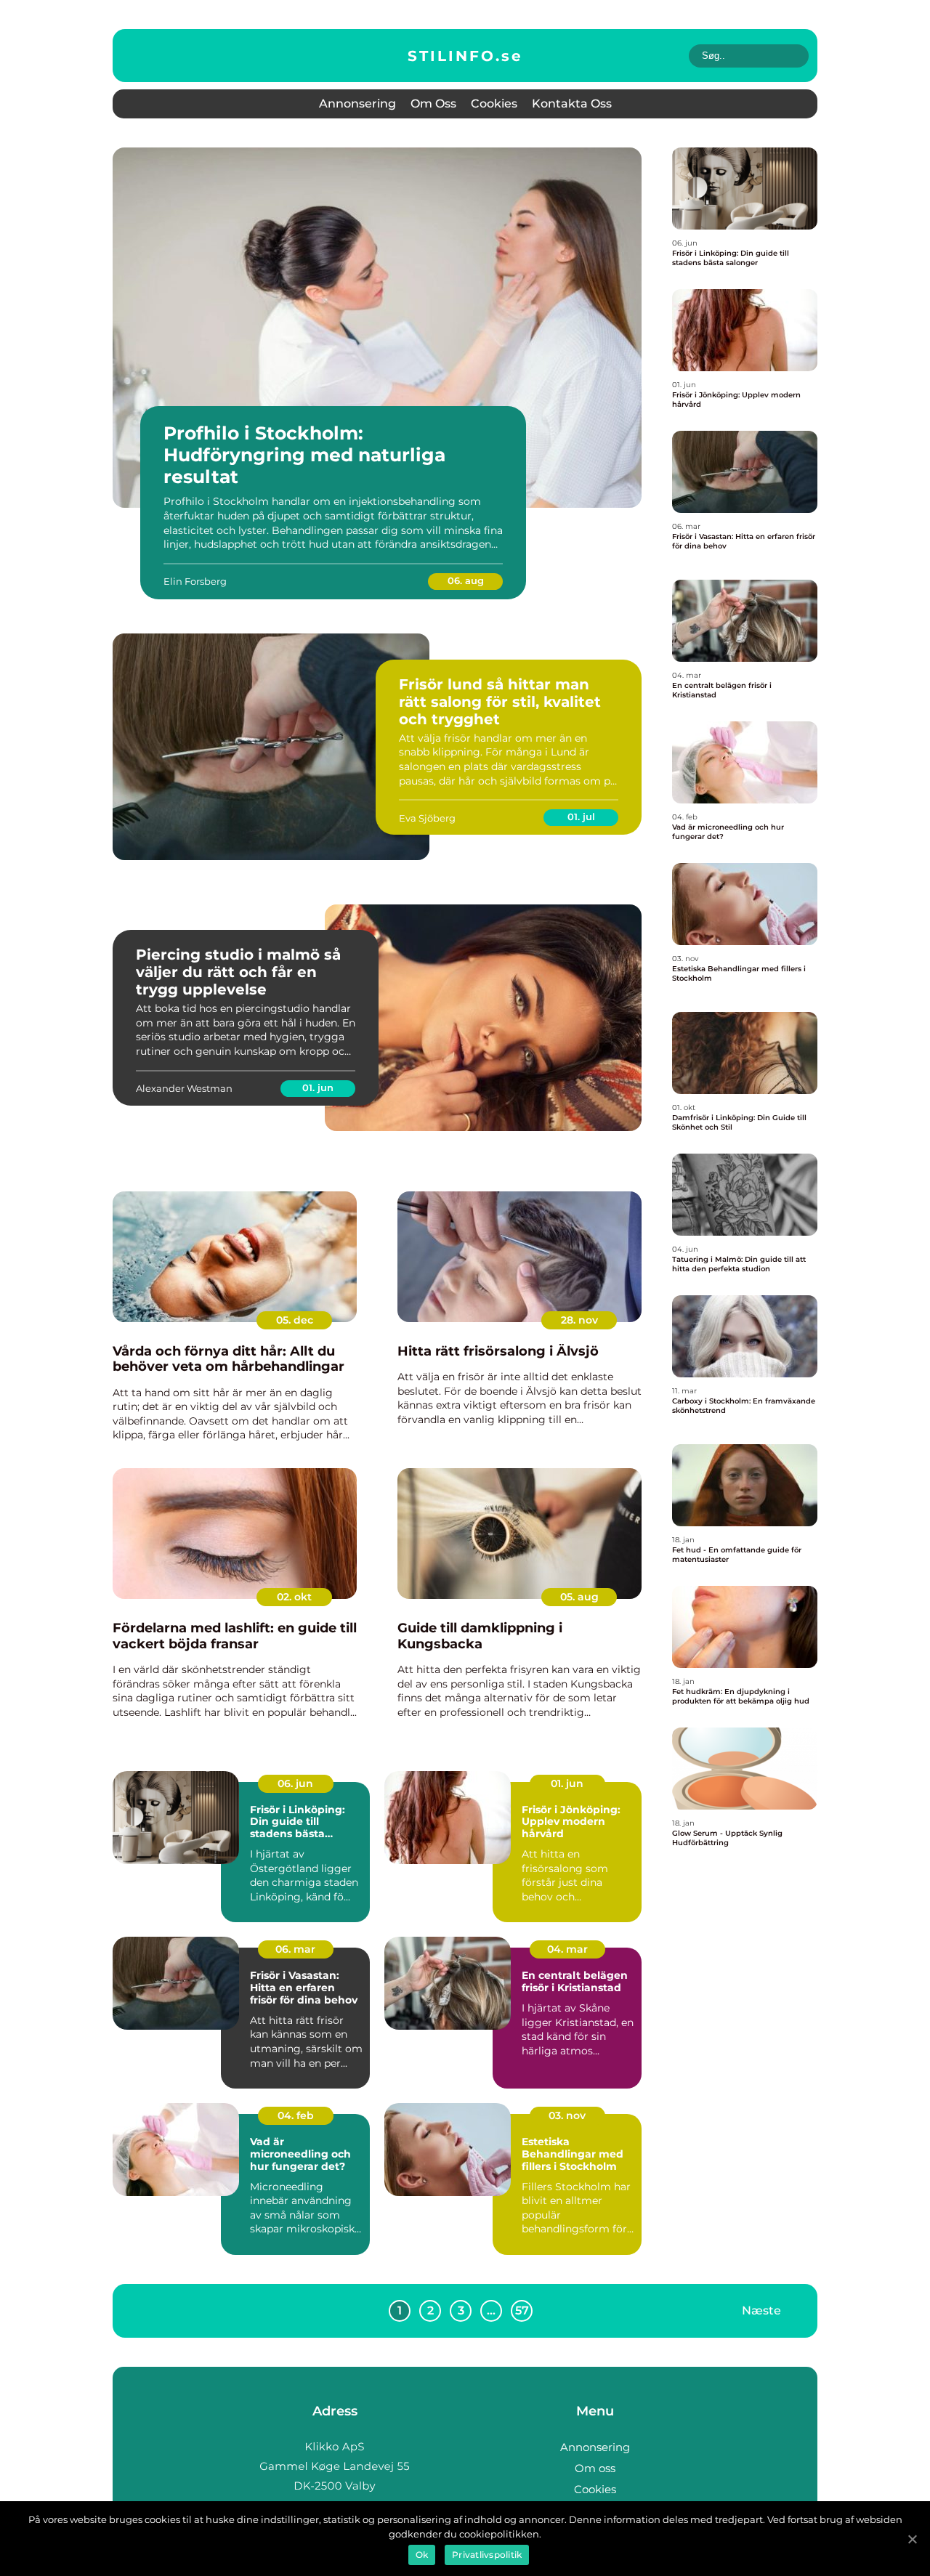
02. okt (294, 1597)
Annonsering (357, 104)
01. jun (318, 1087)
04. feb (296, 2115)
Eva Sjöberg (427, 818)
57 (522, 2310)
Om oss (433, 104)
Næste (761, 2310)
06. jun (295, 1783)
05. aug (579, 1597)
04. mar (567, 1949)
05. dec (295, 1320)
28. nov (579, 1320)
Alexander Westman (184, 1088)
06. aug (466, 580)
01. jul (581, 817)
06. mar (295, 1949)
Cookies (494, 104)
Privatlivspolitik (487, 2555)
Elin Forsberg (195, 581)
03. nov (567, 2115)
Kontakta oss (572, 104)
